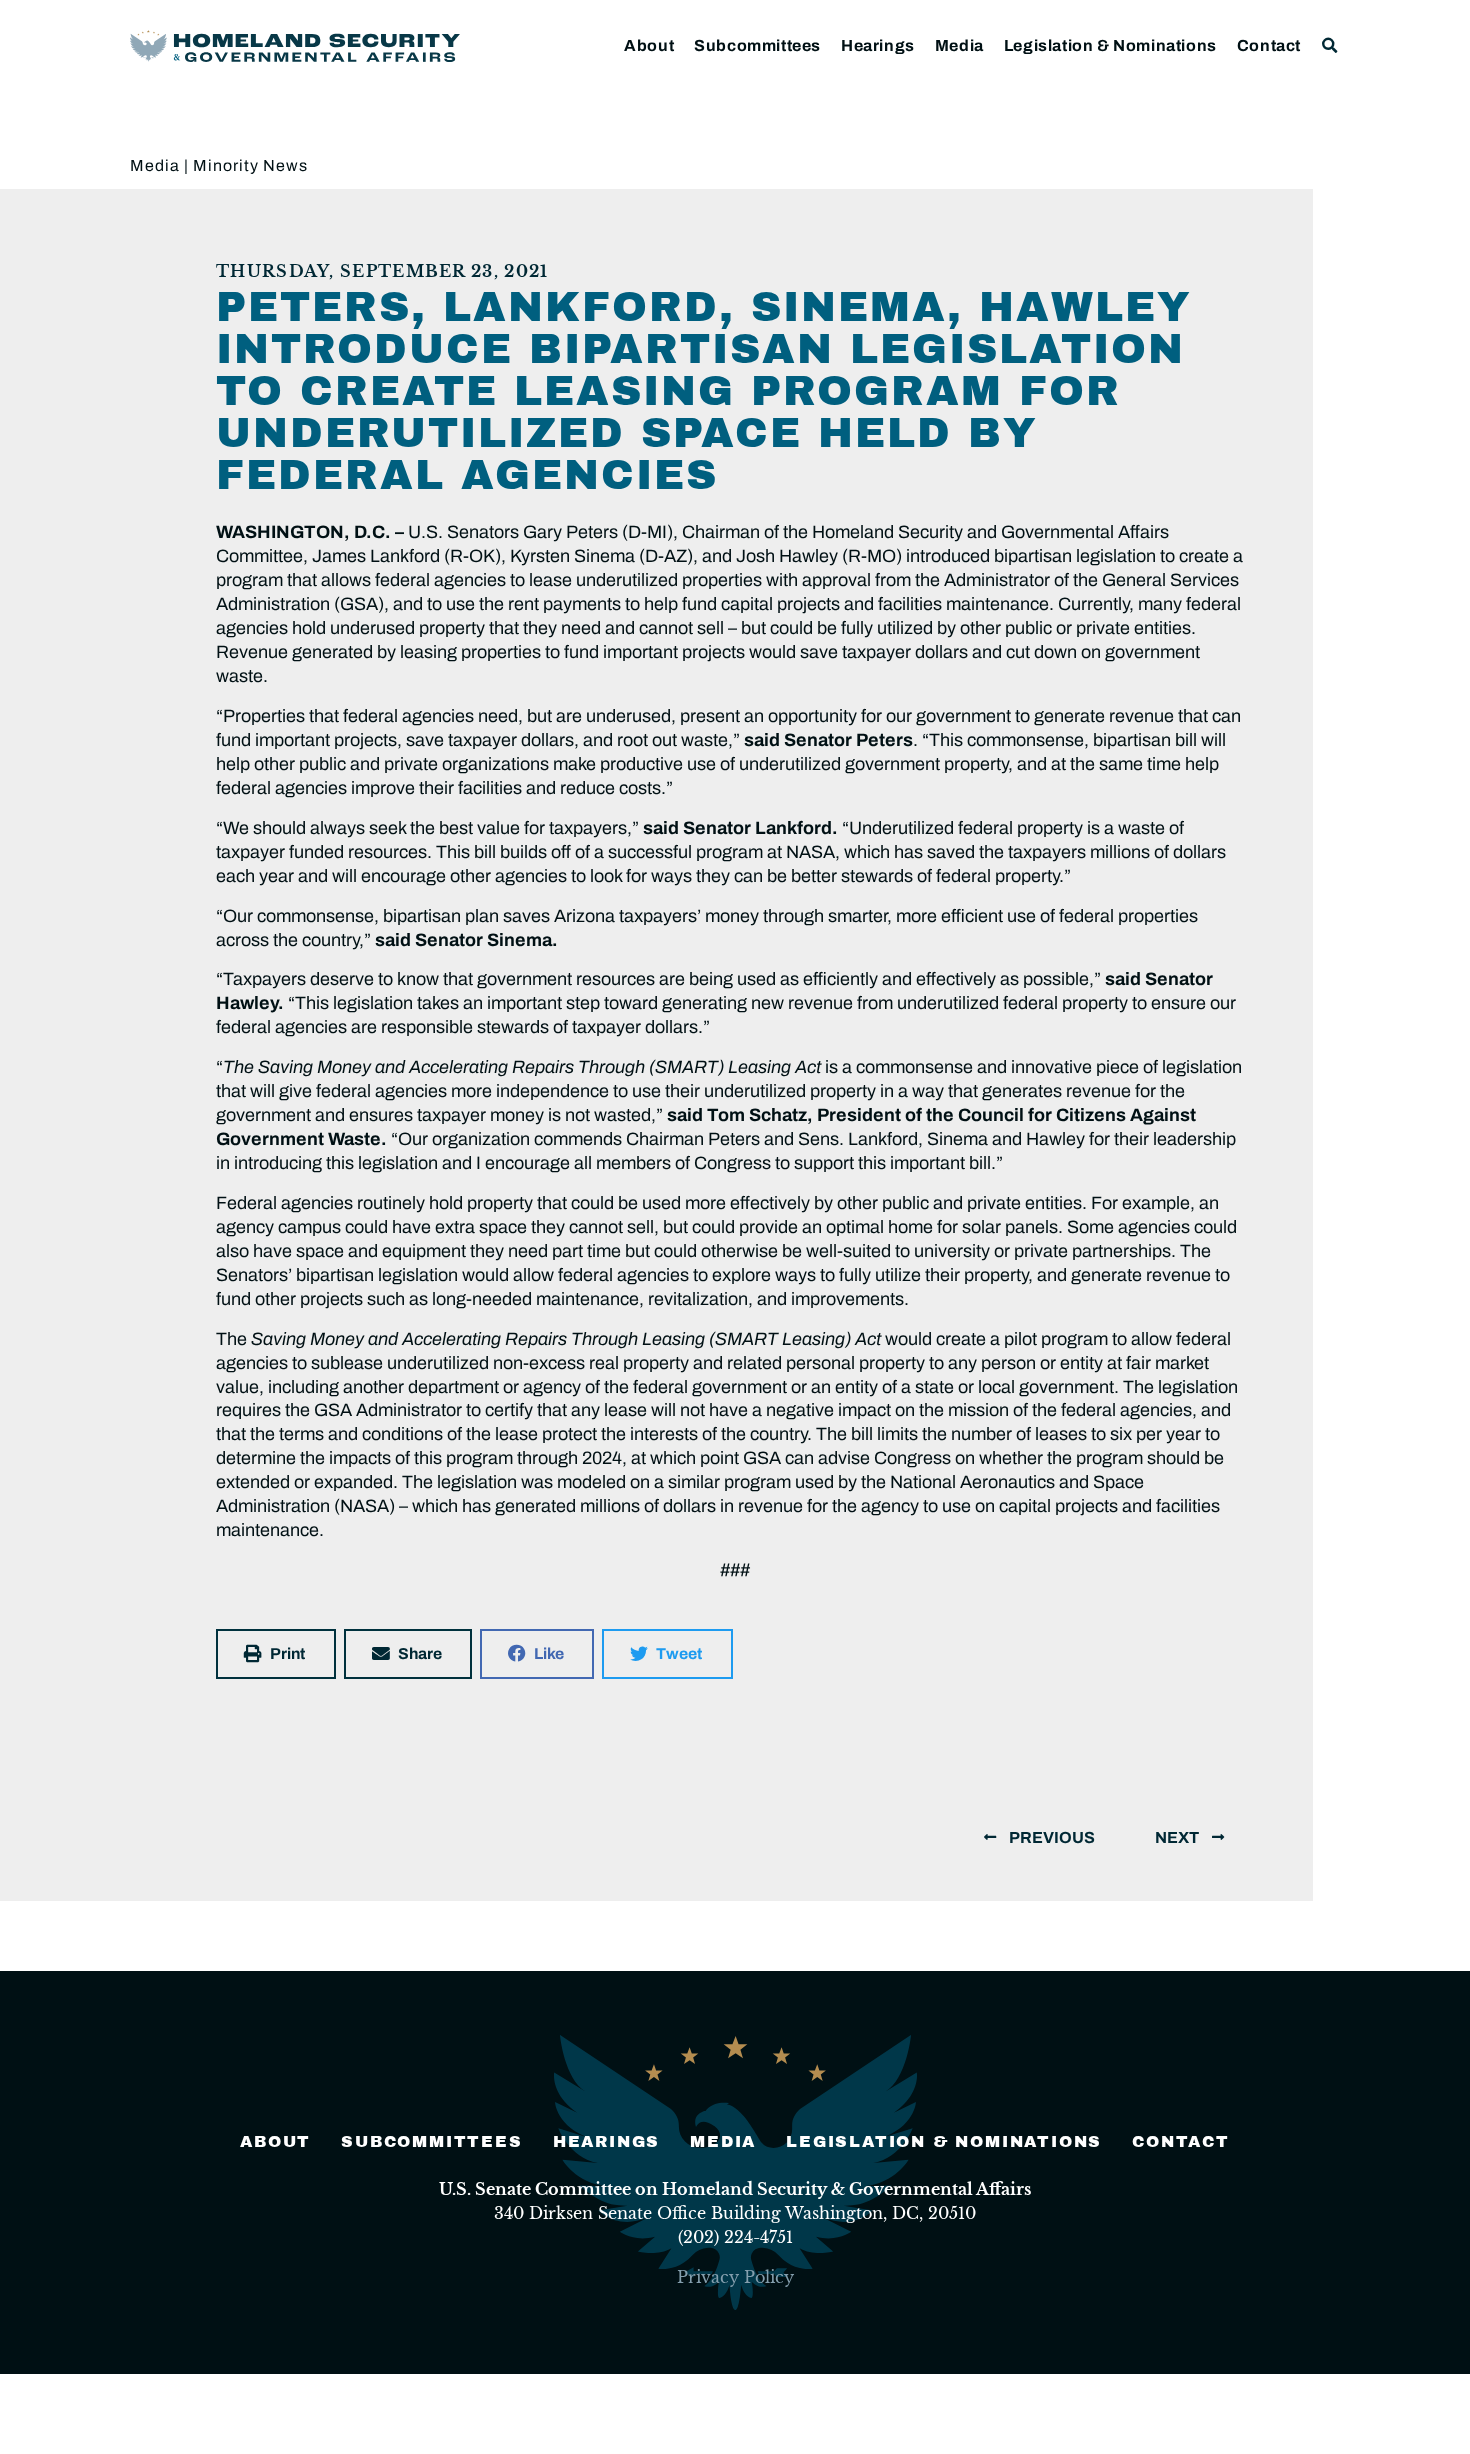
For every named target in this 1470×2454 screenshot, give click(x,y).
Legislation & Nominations (1110, 45)
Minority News (250, 165)
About (649, 45)
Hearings (878, 45)
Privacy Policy (735, 2277)
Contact (1269, 45)
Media (959, 45)
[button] (1330, 45)
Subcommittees (757, 45)
